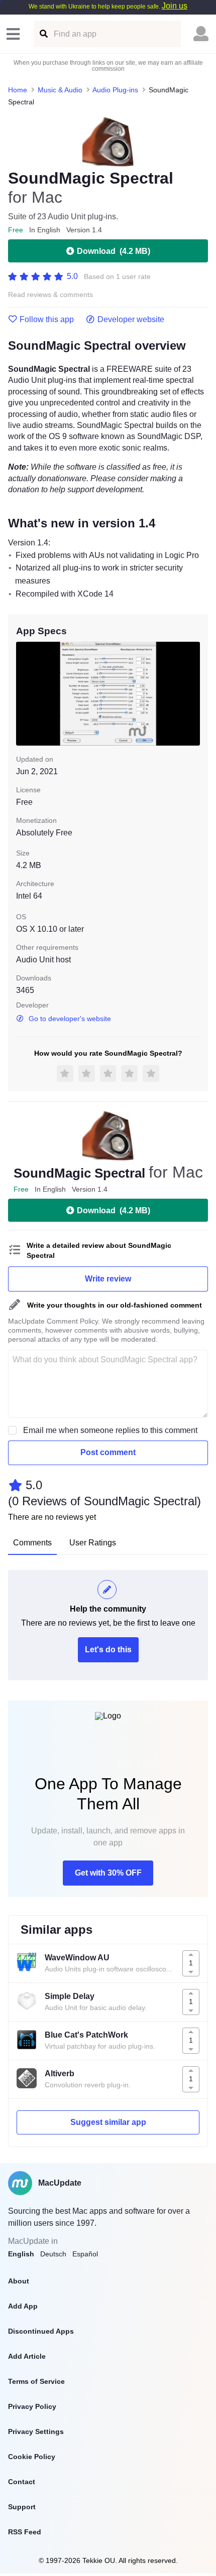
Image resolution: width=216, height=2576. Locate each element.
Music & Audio (60, 90)
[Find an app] (43, 34)
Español (85, 2254)
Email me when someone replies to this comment (110, 1430)
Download (114, 251)
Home (18, 90)
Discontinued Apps (41, 2331)
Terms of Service (36, 2381)
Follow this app (47, 320)
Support (22, 2507)
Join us (175, 6)
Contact (22, 2482)
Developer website (131, 320)
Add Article (27, 2356)
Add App (23, 2306)
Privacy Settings (36, 2431)
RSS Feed (25, 2532)
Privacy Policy (32, 2406)
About (19, 2281)
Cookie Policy (32, 2457)
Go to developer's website (70, 1019)
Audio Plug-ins (115, 90)
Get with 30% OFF (108, 1873)
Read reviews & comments (50, 295)
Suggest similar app (108, 2122)
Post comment (108, 1452)
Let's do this (108, 1650)
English (21, 2254)
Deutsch (53, 2254)
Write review (108, 1279)
